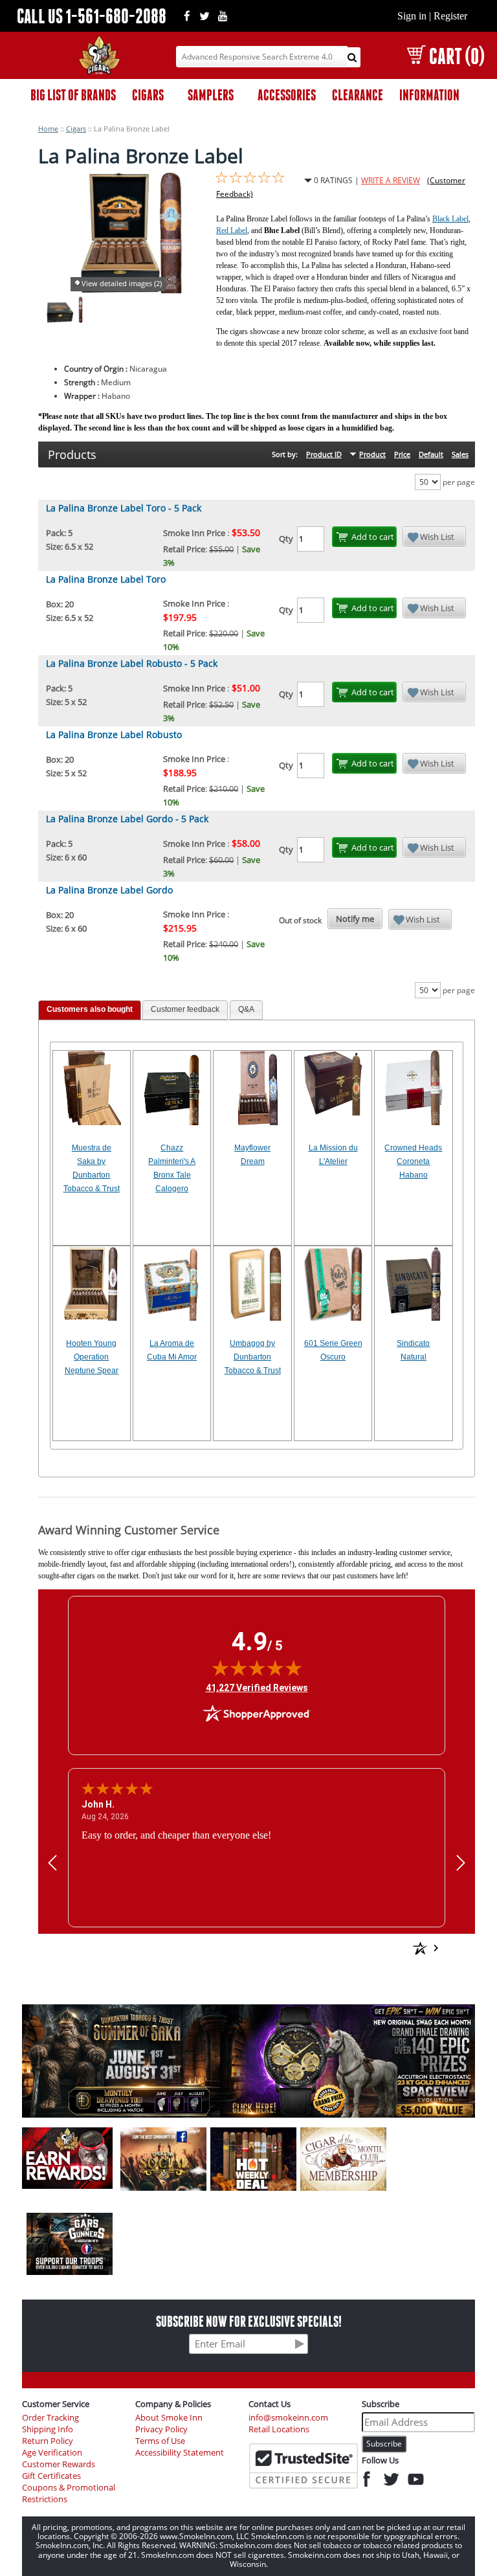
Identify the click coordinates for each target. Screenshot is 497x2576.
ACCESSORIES (287, 95)
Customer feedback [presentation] (185, 1009)
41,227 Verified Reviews (257, 1687)
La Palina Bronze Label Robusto (114, 734)
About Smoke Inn (169, 2418)
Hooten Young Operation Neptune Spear (92, 1357)
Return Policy (48, 2441)
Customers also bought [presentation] (90, 1009)
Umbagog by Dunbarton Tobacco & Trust (253, 1357)
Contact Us (270, 2404)
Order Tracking (50, 2418)
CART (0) (457, 56)
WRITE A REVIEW (391, 180)
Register (450, 16)
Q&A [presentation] (246, 1009)
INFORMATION (429, 95)
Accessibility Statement (180, 2453)
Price (402, 454)
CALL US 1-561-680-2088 (92, 16)
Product (372, 454)
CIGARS (148, 95)
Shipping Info (48, 2429)
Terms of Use (160, 2441)
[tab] (90, 1010)
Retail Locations (279, 2429)
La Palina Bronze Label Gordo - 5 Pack (127, 819)
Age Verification (52, 2453)
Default (431, 454)
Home (48, 129)
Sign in (412, 16)
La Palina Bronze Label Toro (106, 579)
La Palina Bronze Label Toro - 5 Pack (124, 508)
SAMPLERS (211, 95)
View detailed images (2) (122, 283)
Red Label (232, 230)
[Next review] (461, 1862)
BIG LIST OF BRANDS (73, 95)
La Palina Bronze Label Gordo (109, 890)
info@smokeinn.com (288, 2418)
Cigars (76, 129)
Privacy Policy (161, 2429)
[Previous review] (52, 1862)
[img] (257, 1668)
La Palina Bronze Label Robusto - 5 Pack (132, 663)
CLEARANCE (358, 95)
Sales (460, 454)
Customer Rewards (59, 2464)
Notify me (355, 919)
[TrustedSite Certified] (304, 2466)
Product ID (324, 454)
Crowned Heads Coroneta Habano (413, 1161)
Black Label (450, 219)
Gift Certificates (51, 2476)
